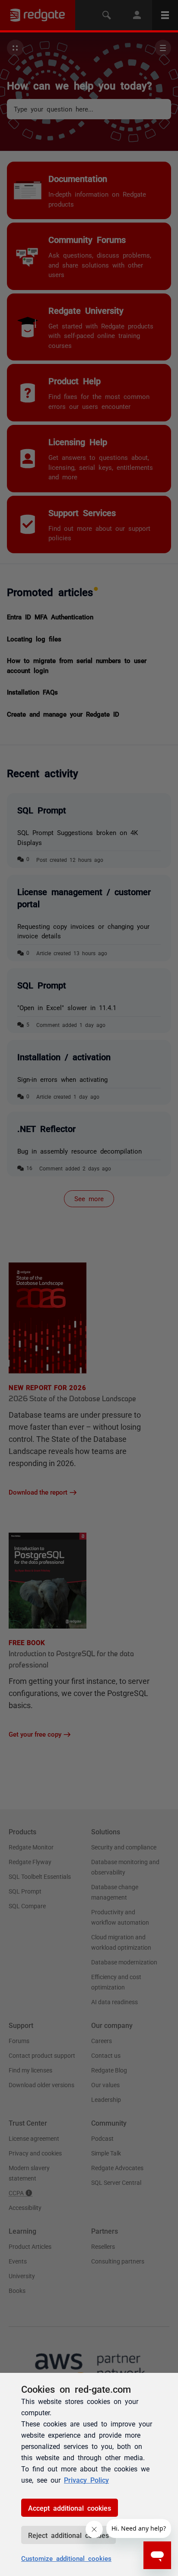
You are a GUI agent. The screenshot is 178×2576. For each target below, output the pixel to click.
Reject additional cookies (68, 2535)
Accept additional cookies (70, 2508)
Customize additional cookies (66, 2558)
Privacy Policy (86, 2480)
